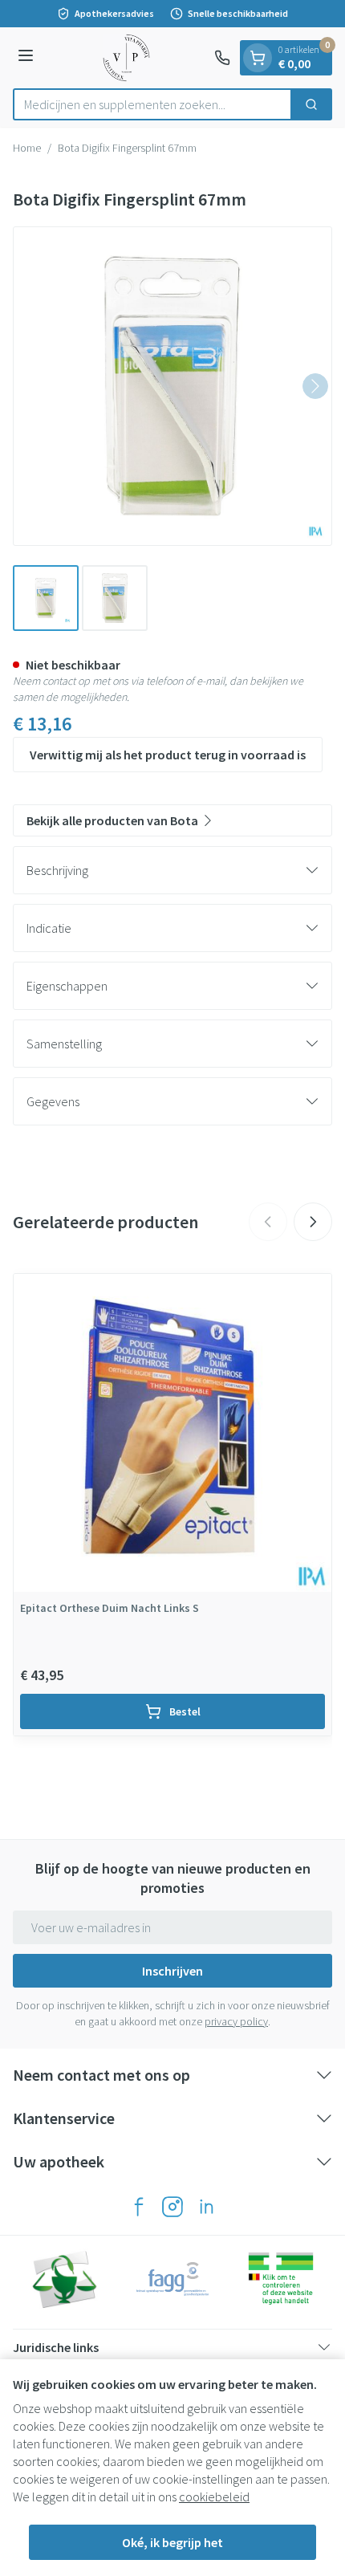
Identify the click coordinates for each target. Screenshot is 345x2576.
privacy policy (236, 2021)
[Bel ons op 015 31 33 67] (222, 58)
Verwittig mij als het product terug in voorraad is (168, 755)
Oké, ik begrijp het (172, 2542)
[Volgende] (315, 386)
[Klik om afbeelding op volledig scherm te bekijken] (172, 386)
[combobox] (152, 104)
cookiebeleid (214, 2497)
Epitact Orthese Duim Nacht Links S (110, 1608)
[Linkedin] (206, 2207)
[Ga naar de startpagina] (126, 58)
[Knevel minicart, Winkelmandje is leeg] (258, 58)
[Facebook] (139, 2207)
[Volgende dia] (313, 1222)
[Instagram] (172, 2207)
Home (27, 148)
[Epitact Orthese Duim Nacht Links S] (172, 1433)
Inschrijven (172, 1971)
